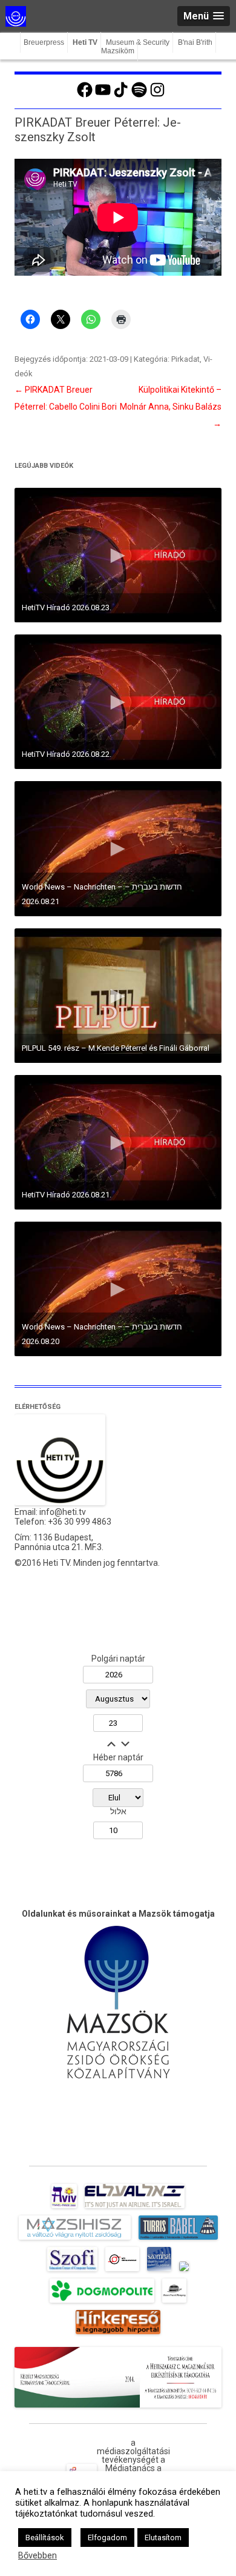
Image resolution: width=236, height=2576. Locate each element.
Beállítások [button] (45, 2538)
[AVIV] (64, 2208)
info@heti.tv (63, 1512)
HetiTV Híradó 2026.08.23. (67, 607)
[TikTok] (121, 96)
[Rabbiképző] (184, 2271)
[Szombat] (159, 2271)
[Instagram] (157, 96)
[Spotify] (139, 96)
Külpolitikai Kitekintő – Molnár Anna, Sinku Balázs (171, 407)
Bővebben (38, 2555)
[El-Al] (135, 2208)
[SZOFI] (72, 2271)
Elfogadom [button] (107, 2538)
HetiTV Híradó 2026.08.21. (67, 1195)
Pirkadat (185, 359)
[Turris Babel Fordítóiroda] (178, 2240)
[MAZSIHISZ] (75, 2240)
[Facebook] (85, 96)
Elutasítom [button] (163, 2538)
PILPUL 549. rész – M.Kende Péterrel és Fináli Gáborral (116, 1048)
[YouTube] (103, 96)
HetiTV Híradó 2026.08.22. (67, 754)
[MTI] (123, 2271)
